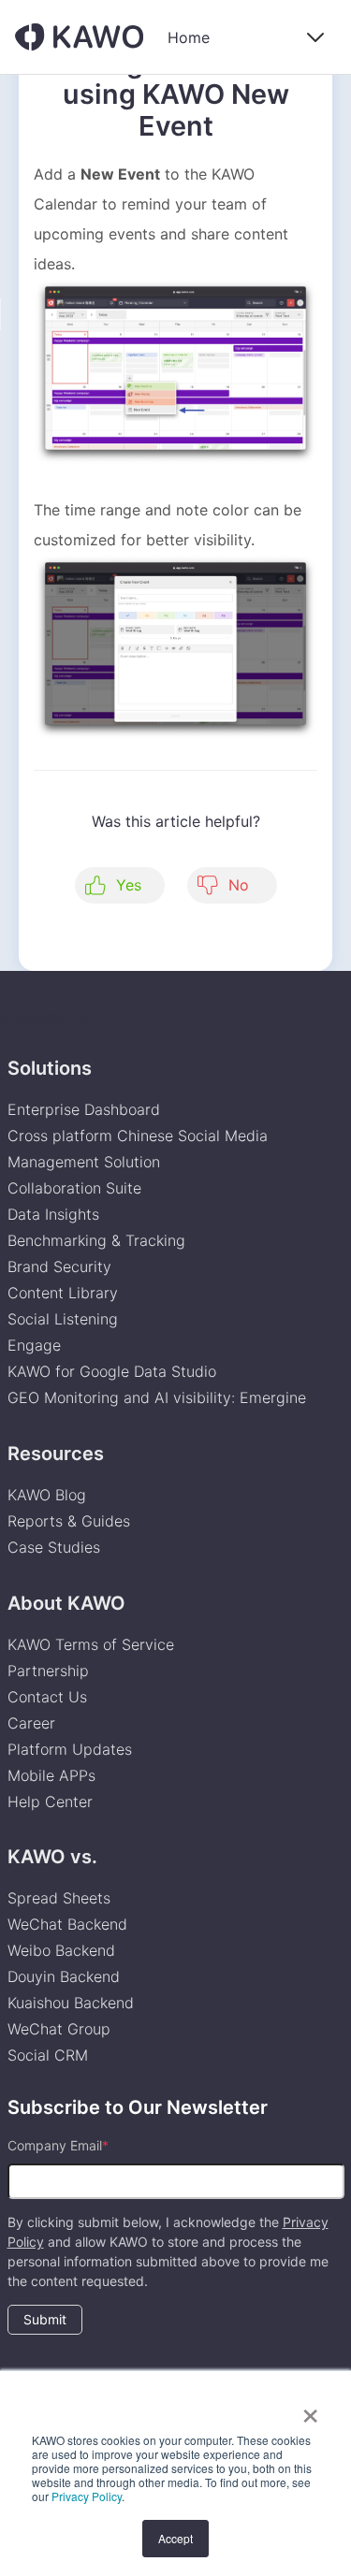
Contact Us (47, 1697)
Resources (56, 1454)
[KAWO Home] (79, 37)
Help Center (50, 1802)
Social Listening (63, 1319)
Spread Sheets (59, 1898)
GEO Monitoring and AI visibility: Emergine (157, 1397)
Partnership (48, 1671)
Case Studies (54, 1547)
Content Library (63, 1293)
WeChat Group (59, 2029)
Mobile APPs (51, 1775)
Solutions (50, 1068)
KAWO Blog (47, 1495)
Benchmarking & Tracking (96, 1240)
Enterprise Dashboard (84, 1109)
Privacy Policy (87, 2496)
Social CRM (48, 2055)
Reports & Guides (69, 1521)
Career (31, 1723)
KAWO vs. (52, 1857)
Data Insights (53, 1214)
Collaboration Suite (74, 1188)
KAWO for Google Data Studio (112, 1371)
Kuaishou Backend (71, 2003)
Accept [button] (175, 2538)
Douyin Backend (64, 1976)
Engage (34, 1345)
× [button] (310, 2410)
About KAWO (66, 1603)
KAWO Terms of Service (93, 1644)
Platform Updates (70, 1749)
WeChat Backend (67, 1924)
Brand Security (59, 1266)
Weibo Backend (61, 1950)
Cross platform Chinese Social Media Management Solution (138, 1149)
